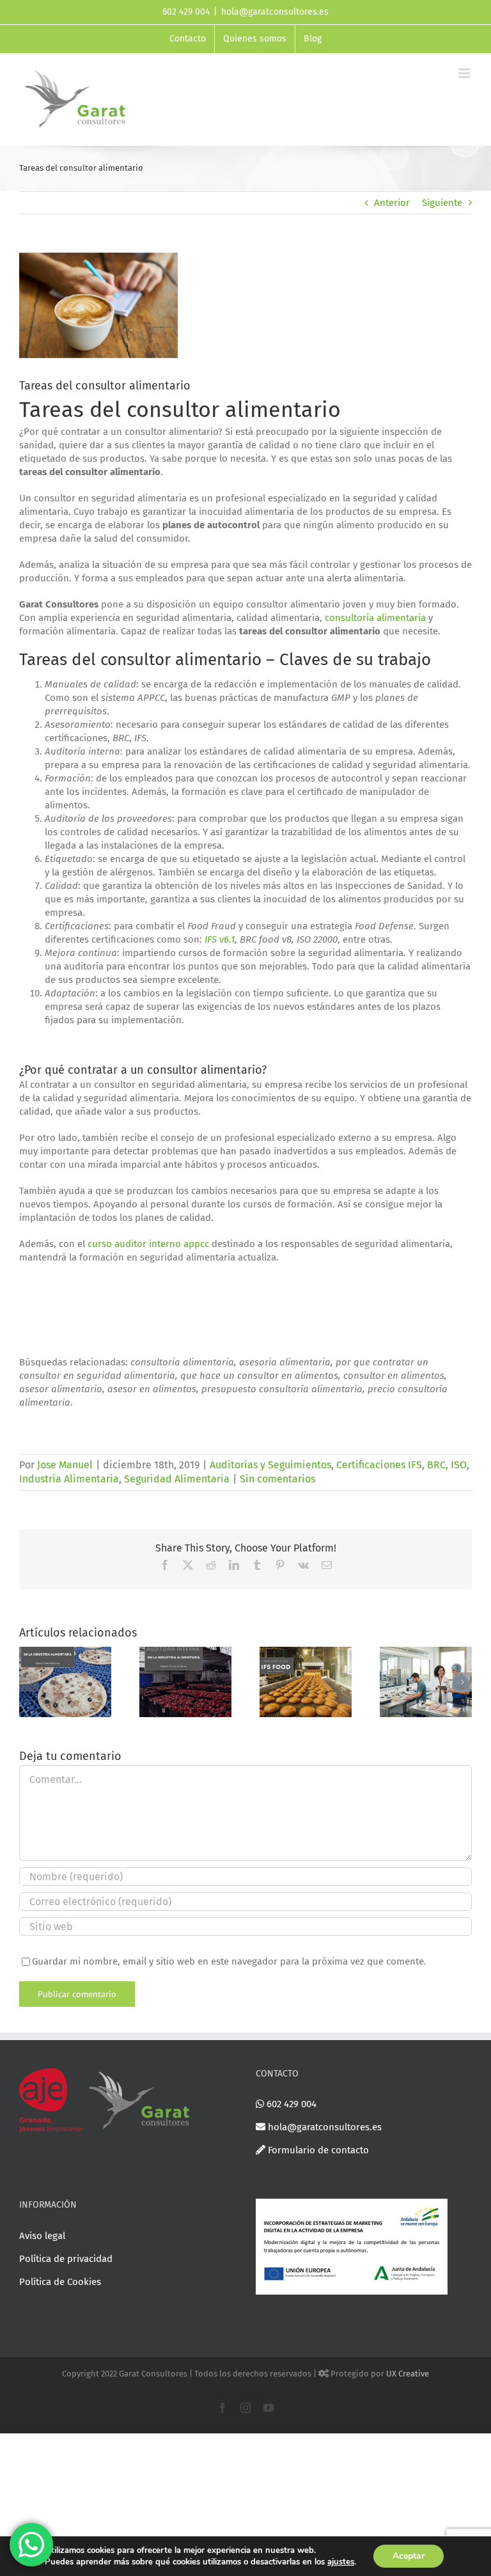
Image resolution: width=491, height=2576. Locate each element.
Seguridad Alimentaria (177, 1479)
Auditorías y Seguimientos (270, 1465)
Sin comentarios (277, 1479)
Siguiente (442, 203)
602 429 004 (290, 2104)
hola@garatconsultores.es (275, 12)
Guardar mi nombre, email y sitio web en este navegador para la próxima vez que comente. (229, 1961)
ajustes (341, 2562)
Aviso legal (42, 2236)
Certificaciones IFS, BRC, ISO (401, 1465)
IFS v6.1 (220, 939)
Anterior (392, 203)
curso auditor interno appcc (148, 1244)
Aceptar (409, 2556)
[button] (29, 1682)
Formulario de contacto (317, 2150)
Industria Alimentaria (69, 1479)
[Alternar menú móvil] (465, 73)
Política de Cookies (60, 2282)
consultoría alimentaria (375, 618)
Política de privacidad (66, 2259)
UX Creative (408, 2374)
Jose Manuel (65, 1465)
